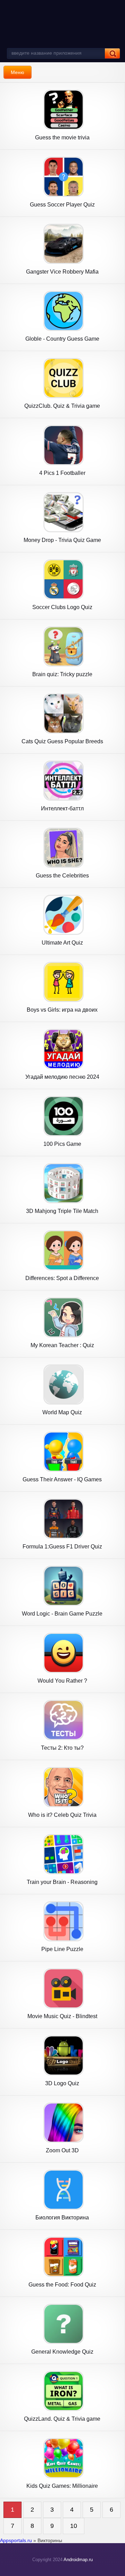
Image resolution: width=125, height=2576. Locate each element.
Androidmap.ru (78, 2560)
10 (74, 2526)
